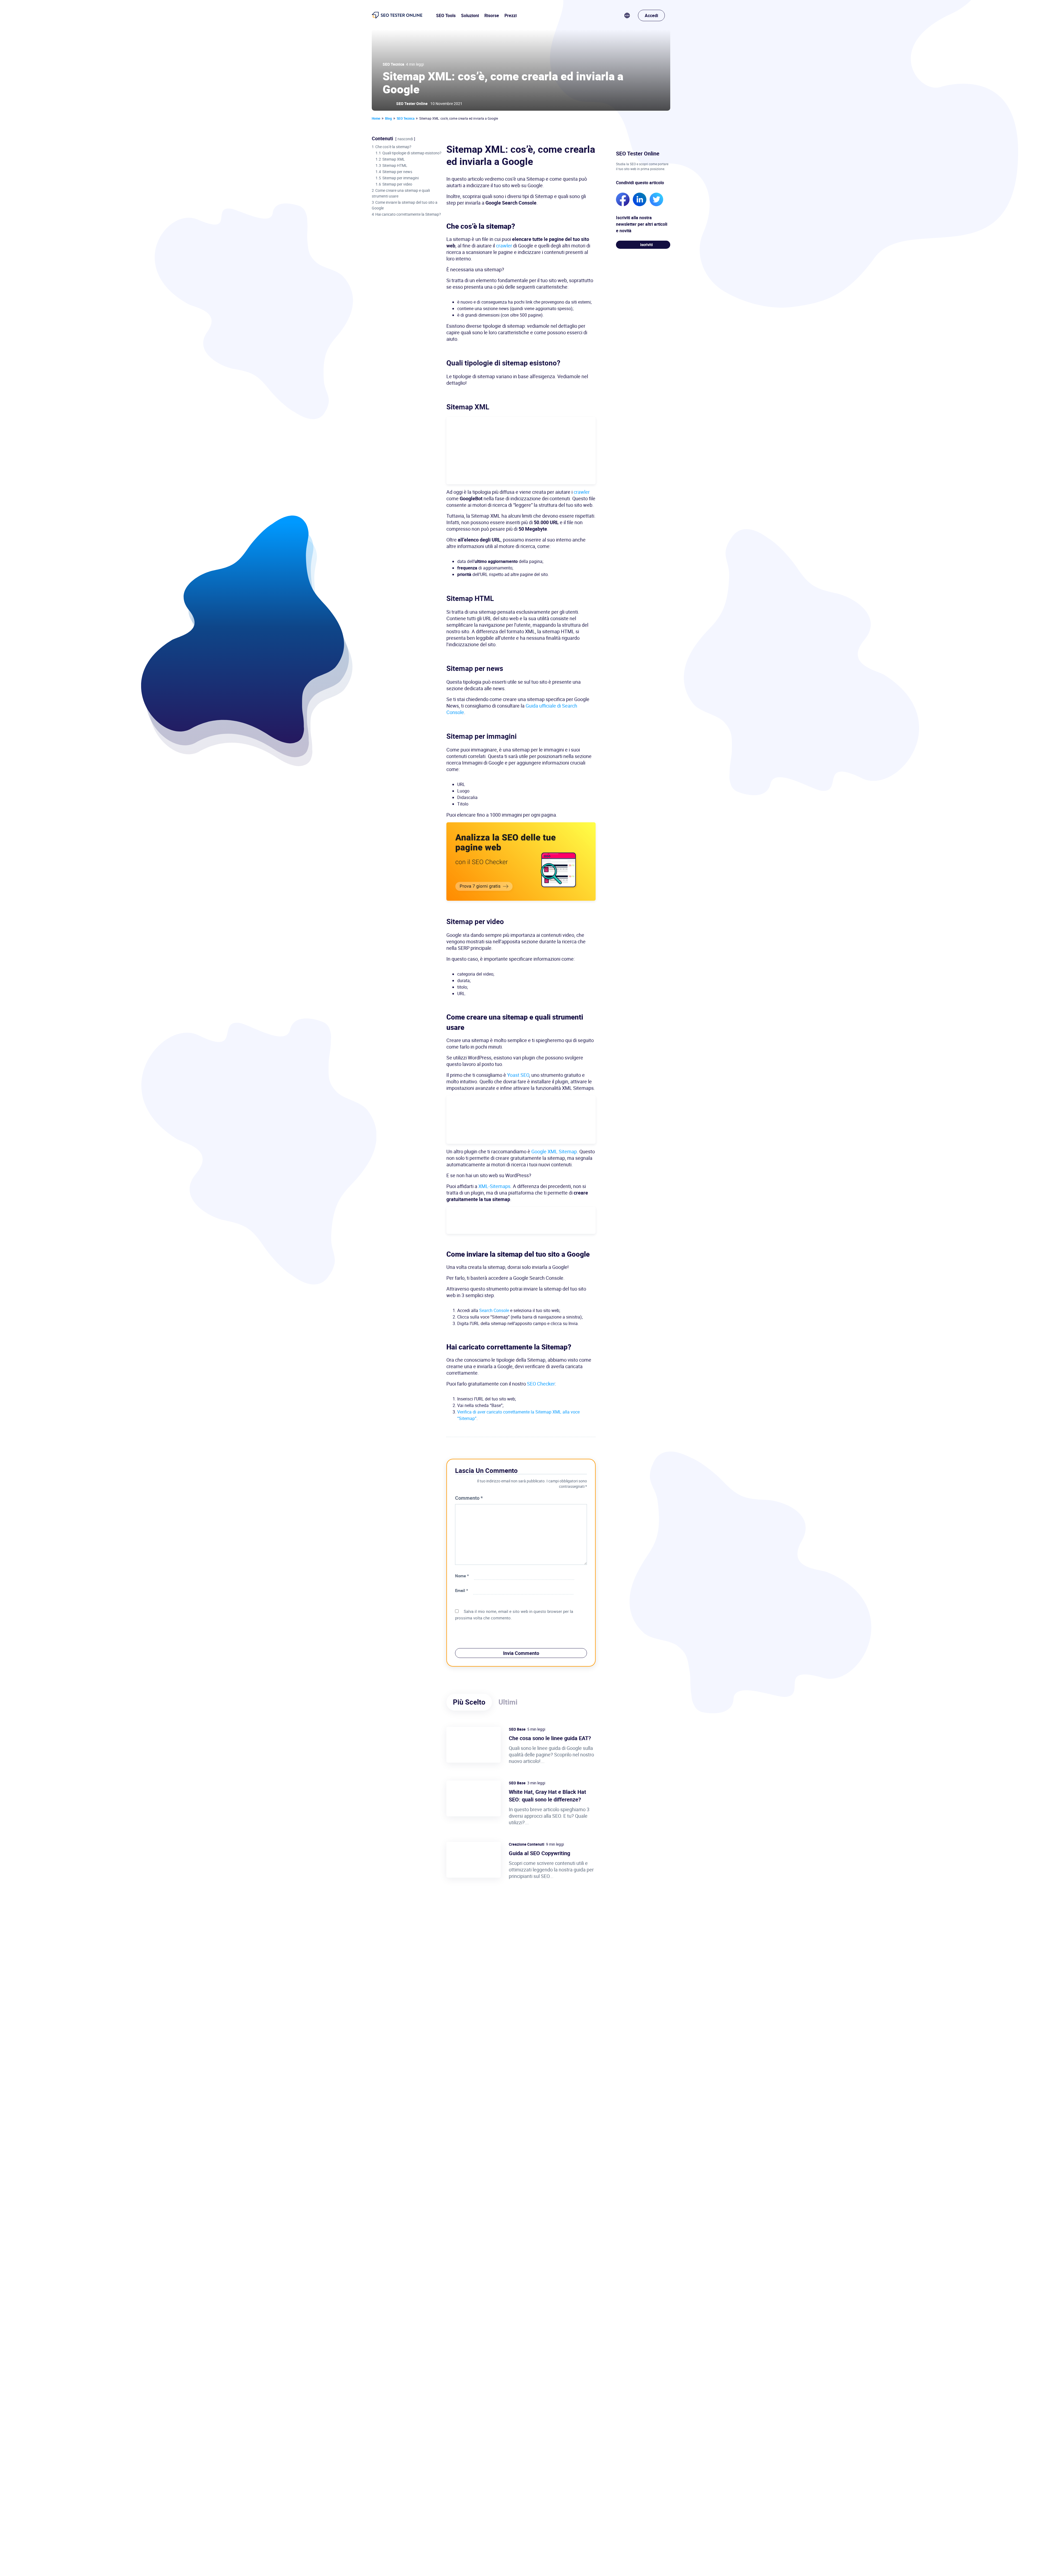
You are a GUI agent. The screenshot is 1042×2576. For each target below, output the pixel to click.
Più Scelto (469, 1702)
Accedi (651, 15)
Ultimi (508, 1702)
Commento (469, 1498)
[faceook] (623, 199)
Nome (462, 1576)
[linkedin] (640, 199)
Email (462, 1590)
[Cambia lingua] (631, 15)
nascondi (405, 139)
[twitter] (656, 199)
